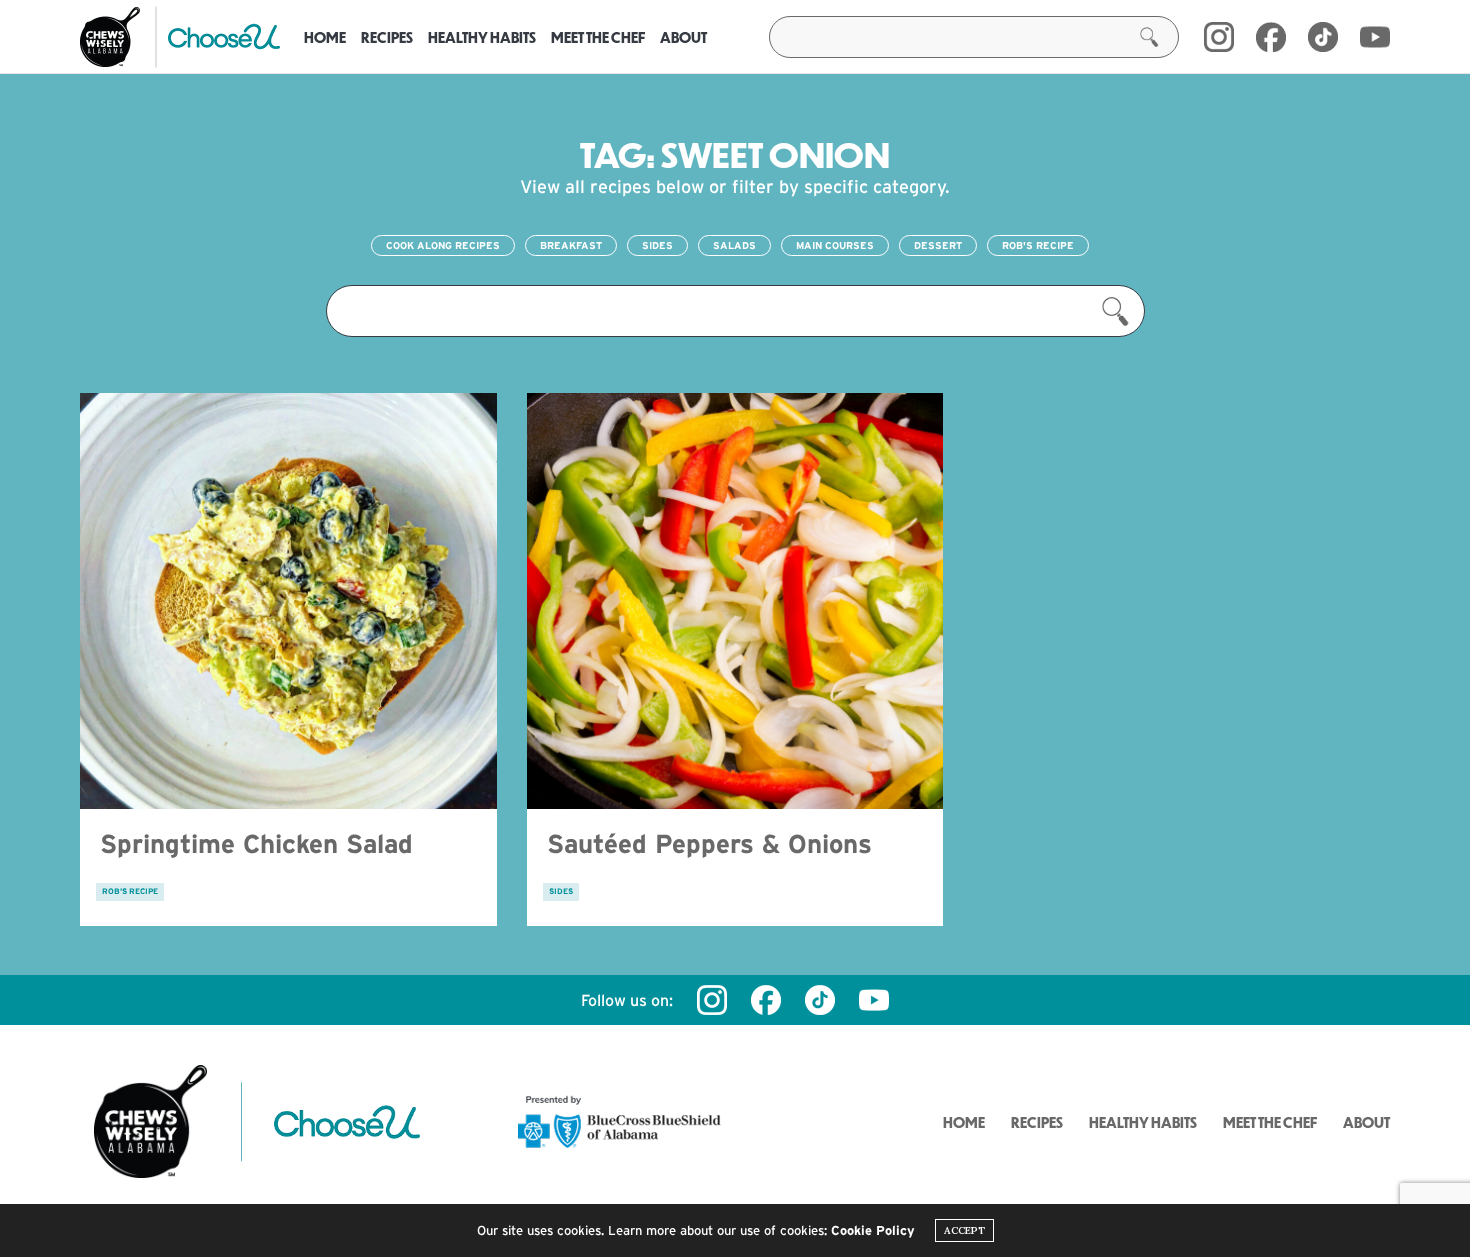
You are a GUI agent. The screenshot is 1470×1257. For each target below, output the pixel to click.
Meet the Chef (598, 37)
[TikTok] (1323, 37)
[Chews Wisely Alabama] (110, 37)
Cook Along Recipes (443, 245)
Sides (657, 245)
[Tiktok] (820, 1000)
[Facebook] (1271, 37)
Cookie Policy (873, 1230)
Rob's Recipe (1038, 245)
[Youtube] (1375, 37)
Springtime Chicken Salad (256, 843)
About (683, 37)
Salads (734, 245)
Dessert (938, 245)
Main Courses (835, 245)
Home (325, 37)
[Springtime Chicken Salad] (288, 601)
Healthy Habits (482, 37)
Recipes (387, 37)
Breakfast (571, 245)
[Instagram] (1219, 37)
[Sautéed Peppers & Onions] (735, 601)
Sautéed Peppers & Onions (709, 843)
